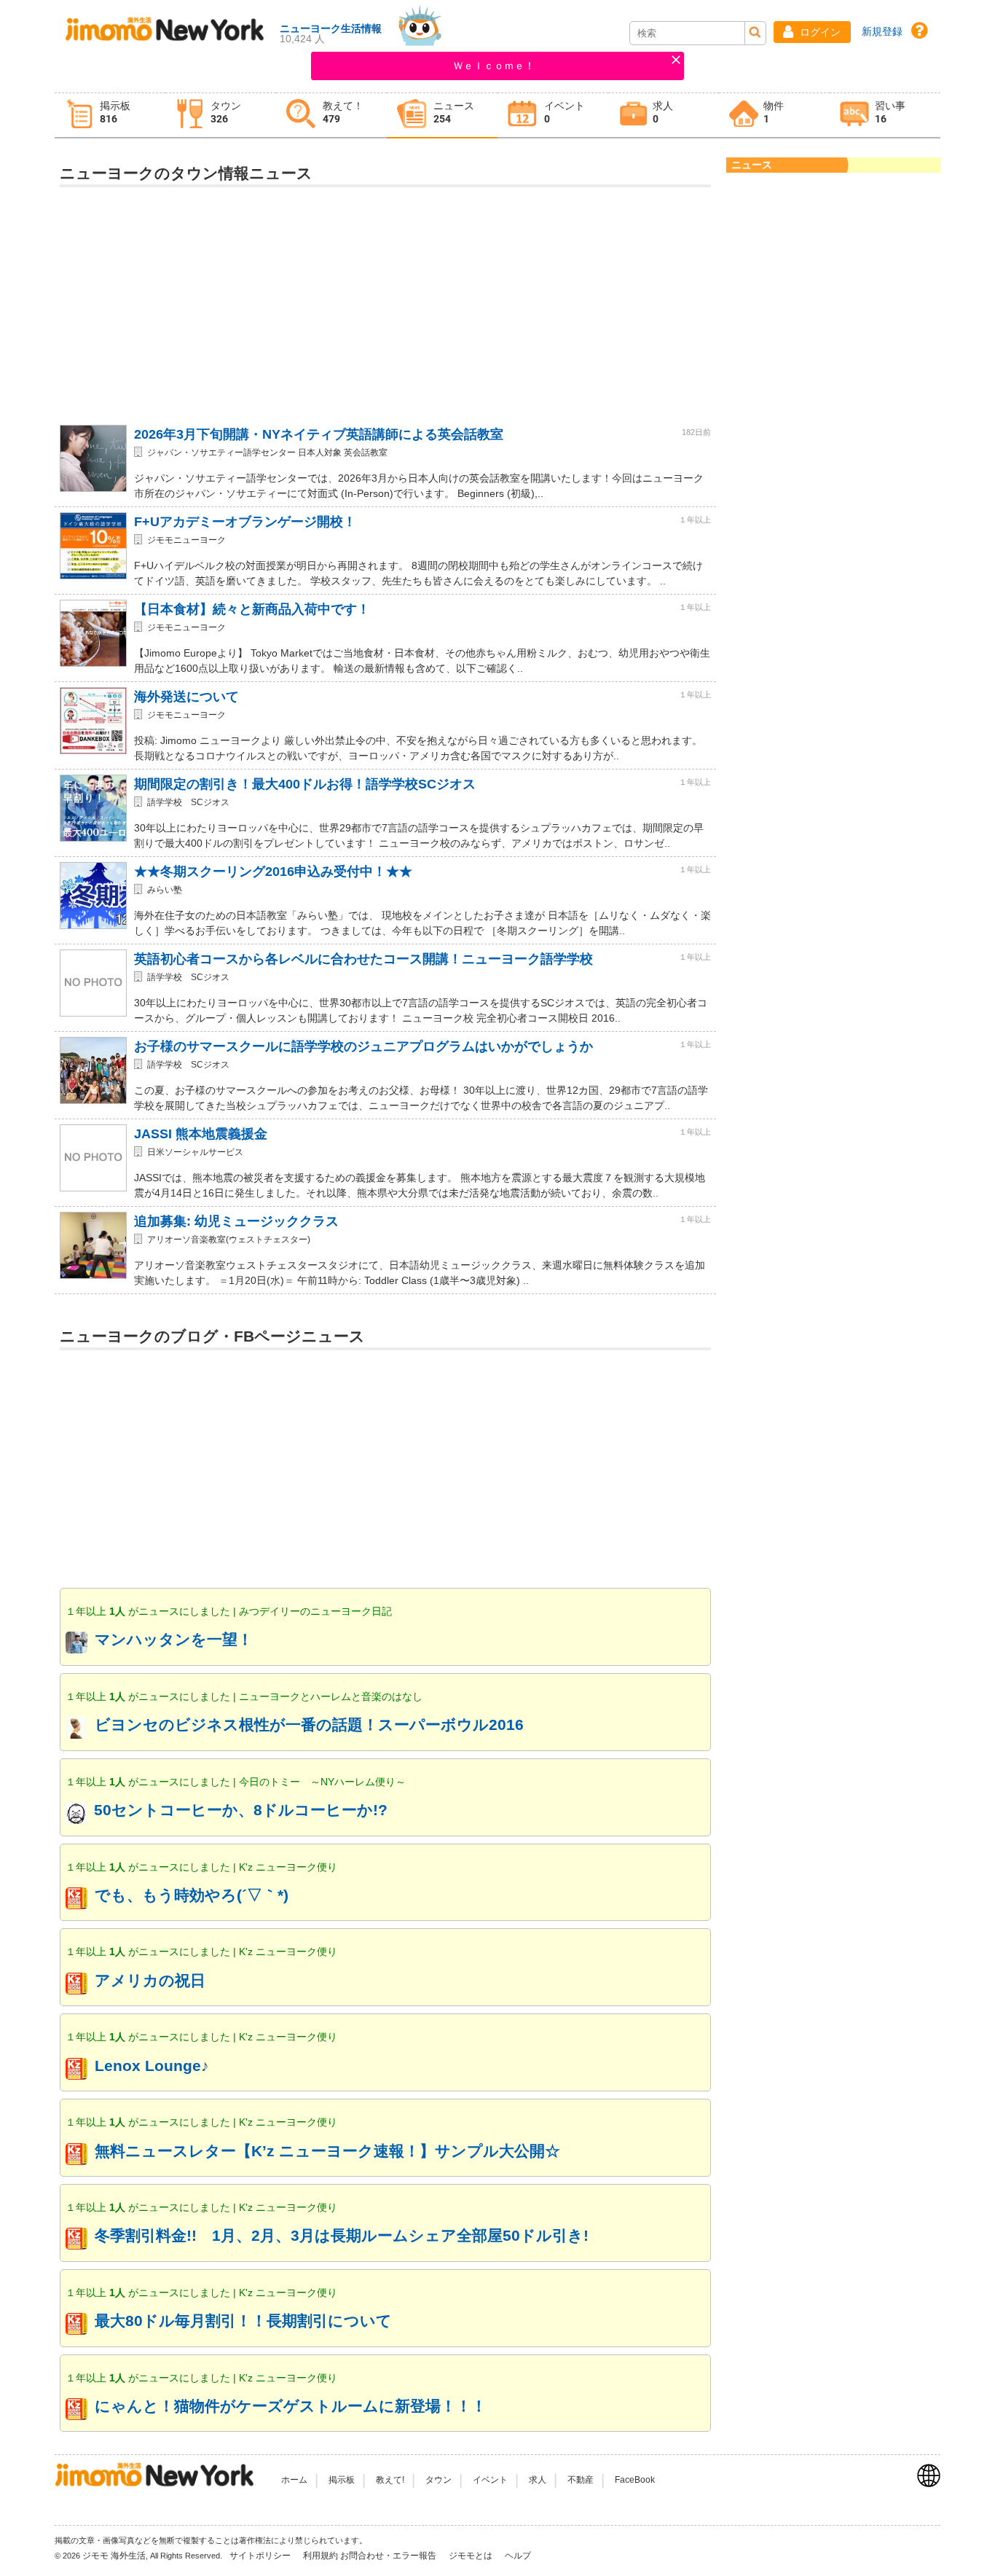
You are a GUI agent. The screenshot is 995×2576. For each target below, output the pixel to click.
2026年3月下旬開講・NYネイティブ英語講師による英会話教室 (319, 434)
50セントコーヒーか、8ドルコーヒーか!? (241, 1810)
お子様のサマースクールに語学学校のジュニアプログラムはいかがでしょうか (363, 1046)
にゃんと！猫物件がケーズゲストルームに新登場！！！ (291, 2406)
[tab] (110, 116)
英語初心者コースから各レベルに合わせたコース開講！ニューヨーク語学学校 (363, 959)
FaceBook (635, 2480)
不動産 (581, 2480)
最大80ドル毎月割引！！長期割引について (243, 2321)
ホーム (294, 2480)
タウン (438, 2480)
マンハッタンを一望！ (174, 1639)
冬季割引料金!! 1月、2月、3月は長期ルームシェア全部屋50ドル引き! (342, 2235)
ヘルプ (518, 2556)
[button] (812, 32)
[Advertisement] (385, 300)
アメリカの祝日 (150, 1980)
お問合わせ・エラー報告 (389, 2556)
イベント (490, 2480)
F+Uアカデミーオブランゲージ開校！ (245, 522)
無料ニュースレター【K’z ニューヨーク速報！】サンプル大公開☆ (327, 2151)
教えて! (390, 2480)
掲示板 (342, 2480)
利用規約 (320, 2556)
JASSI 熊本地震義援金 (201, 1134)
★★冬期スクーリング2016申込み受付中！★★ (273, 872)
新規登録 (882, 31)
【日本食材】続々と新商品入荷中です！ (252, 609)
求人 (538, 2480)
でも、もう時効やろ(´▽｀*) (192, 1895)
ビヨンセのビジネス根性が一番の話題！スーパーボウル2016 (309, 1724)
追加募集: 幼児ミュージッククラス (236, 1221)
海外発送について (186, 697)
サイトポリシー (261, 2556)
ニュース (752, 165)
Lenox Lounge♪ (152, 2066)
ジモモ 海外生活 (114, 2556)
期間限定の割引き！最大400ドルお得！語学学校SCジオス (305, 784)
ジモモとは (472, 2556)
